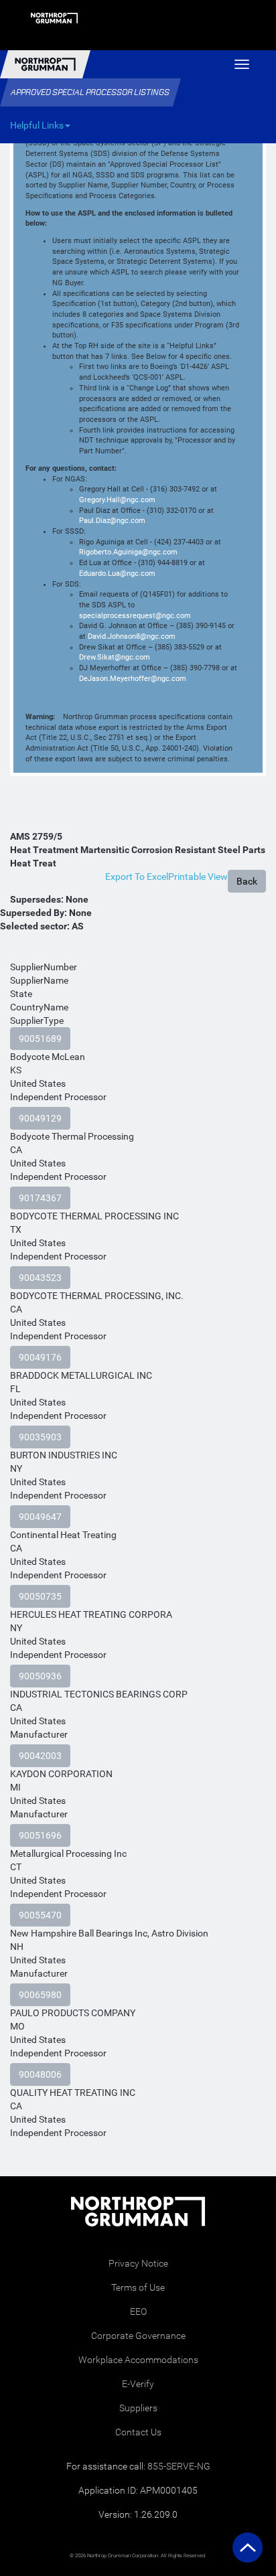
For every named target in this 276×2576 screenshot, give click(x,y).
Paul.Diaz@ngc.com (112, 521)
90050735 (40, 1596)
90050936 (40, 1676)
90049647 (40, 1517)
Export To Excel (137, 877)
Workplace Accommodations (138, 2360)
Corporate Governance (138, 2336)
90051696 (40, 1835)
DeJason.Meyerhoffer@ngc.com (133, 679)
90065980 (40, 1995)
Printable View (198, 877)
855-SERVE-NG (179, 2466)
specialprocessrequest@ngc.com (135, 616)
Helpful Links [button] (37, 125)
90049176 (40, 1357)
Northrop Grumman (45, 64)
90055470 (40, 1915)
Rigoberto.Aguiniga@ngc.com (128, 552)
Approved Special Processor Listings (90, 92)
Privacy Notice (138, 2263)
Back (247, 881)
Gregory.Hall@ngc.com (117, 500)
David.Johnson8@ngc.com (132, 636)
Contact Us (138, 2432)
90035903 (40, 1437)
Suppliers (138, 2408)
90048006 (40, 2074)
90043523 (40, 1278)
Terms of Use (138, 2287)
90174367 (40, 1198)
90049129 (40, 1118)
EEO (138, 2312)
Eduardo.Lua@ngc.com (117, 574)
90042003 (40, 1756)
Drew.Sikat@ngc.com (115, 657)
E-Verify (138, 2384)
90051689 (40, 1039)
